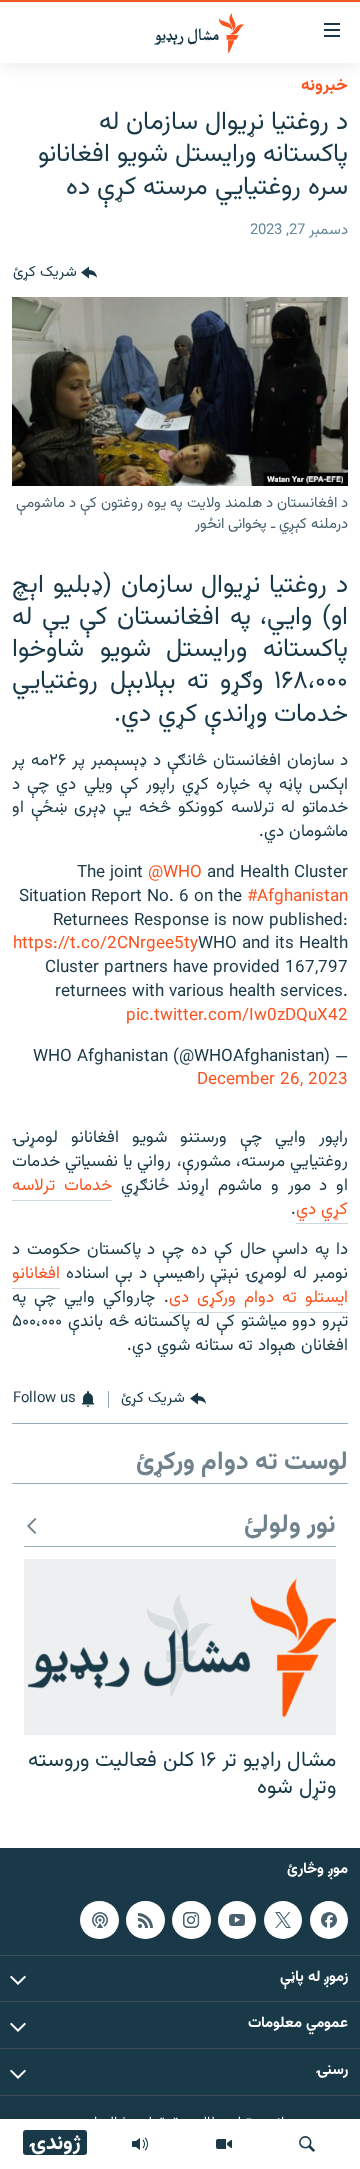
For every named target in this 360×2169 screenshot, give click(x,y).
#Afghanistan (297, 897)
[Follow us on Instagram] (191, 1920)
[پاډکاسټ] (99, 1920)
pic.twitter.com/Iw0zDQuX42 (237, 1016)
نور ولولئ (290, 1526)
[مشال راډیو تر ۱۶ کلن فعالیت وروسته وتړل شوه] (180, 1647)
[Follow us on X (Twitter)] (283, 1920)
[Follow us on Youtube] (237, 1920)
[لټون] (307, 2144)
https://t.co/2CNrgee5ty (105, 944)
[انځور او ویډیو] (224, 2144)
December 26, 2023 (272, 1080)
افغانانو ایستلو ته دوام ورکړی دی (180, 1286)
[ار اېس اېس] (145, 1920)
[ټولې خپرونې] (140, 2144)
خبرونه (324, 86)
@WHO (175, 873)
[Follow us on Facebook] (329, 1920)
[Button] (55, 273)
